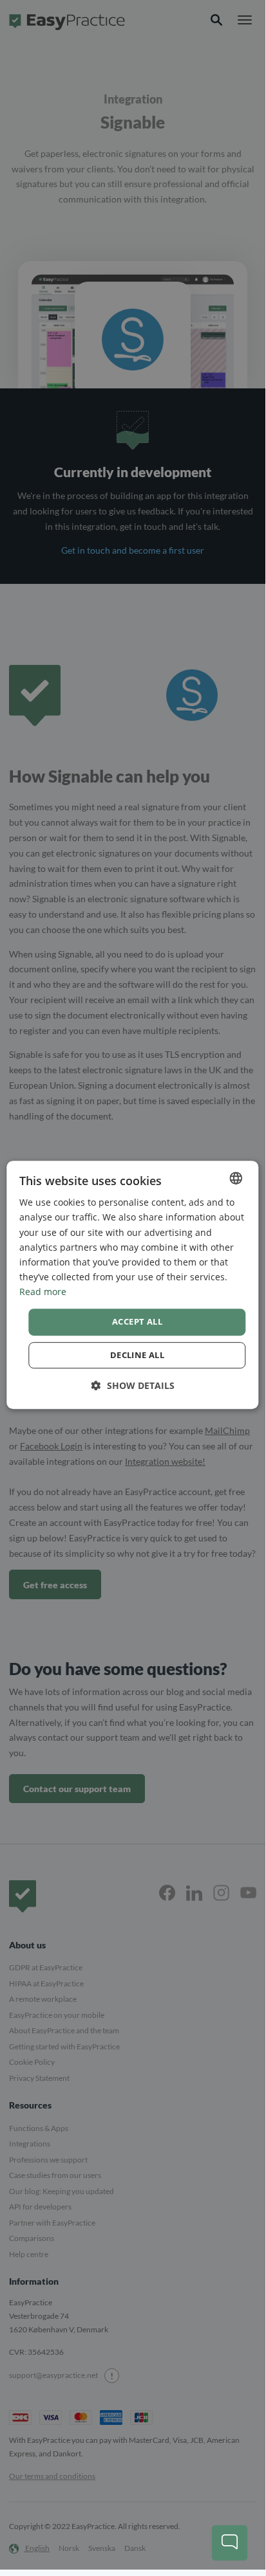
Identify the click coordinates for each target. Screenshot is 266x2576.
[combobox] (236, 1178)
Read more (43, 1292)
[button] (133, 1385)
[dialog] (132, 1285)
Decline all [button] (137, 1355)
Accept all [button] (137, 1321)
